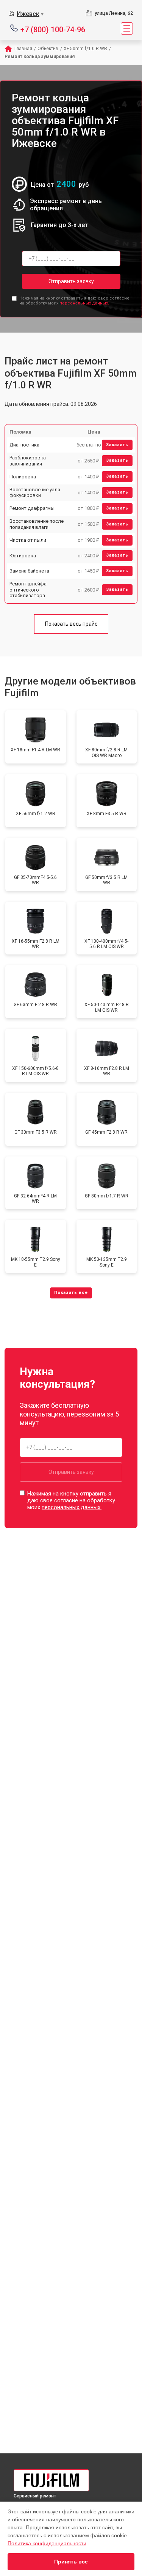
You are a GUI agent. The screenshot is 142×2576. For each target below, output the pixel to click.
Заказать (117, 445)
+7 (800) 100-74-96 (53, 29)
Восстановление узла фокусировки (35, 493)
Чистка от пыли (28, 540)
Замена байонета (29, 571)
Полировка (23, 477)
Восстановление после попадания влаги (37, 524)
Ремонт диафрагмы (32, 508)
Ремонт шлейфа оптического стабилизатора (28, 590)
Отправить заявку (71, 281)
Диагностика (24, 445)
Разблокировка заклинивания (28, 461)
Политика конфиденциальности (47, 2543)
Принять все (71, 2562)
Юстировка (23, 556)
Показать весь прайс (71, 624)
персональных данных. (84, 303)
